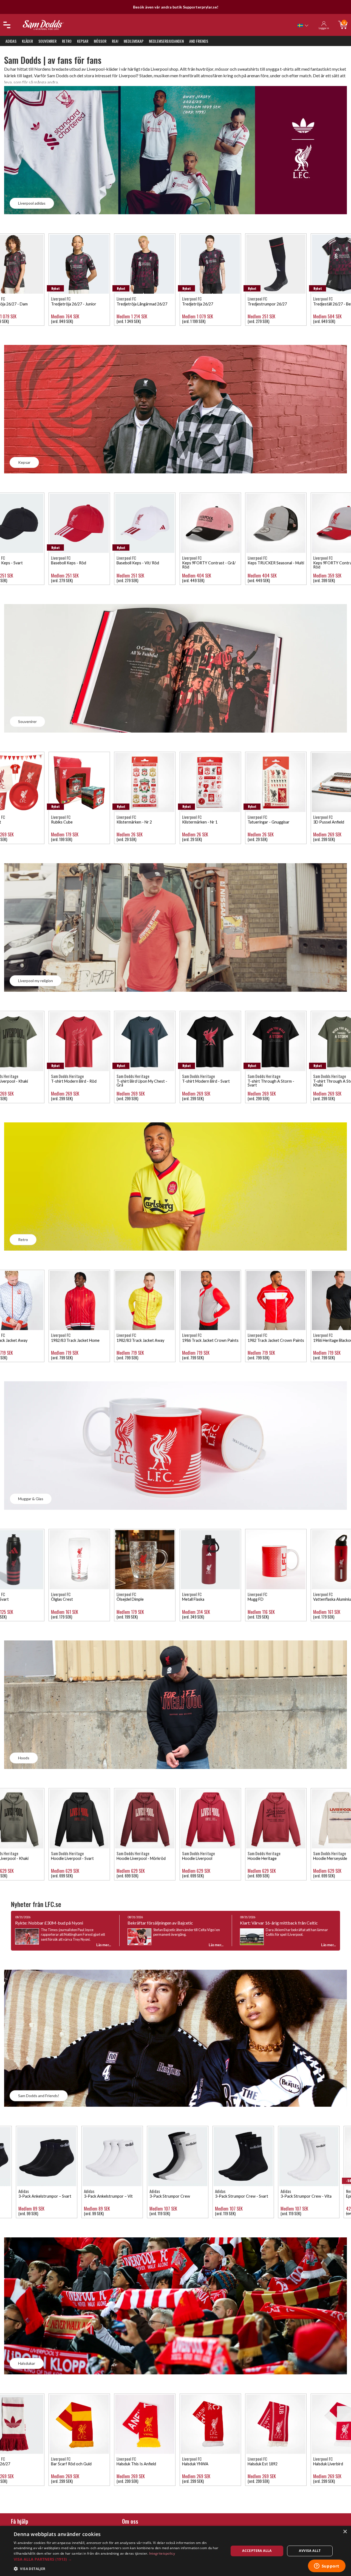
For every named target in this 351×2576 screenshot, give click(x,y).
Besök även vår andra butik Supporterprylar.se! (176, 7)
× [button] (345, 2532)
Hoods (24, 1758)
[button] (118, 2559)
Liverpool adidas (32, 203)
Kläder (27, 41)
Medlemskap (134, 41)
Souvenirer (47, 41)
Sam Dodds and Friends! (39, 2096)
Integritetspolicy (162, 2553)
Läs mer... (104, 1945)
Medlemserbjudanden (166, 41)
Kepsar (83, 41)
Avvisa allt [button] (310, 2551)
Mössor (100, 41)
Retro (67, 41)
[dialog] (175, 2551)
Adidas (11, 41)
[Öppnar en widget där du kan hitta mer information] (327, 2566)
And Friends (199, 41)
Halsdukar (27, 2363)
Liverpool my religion (36, 981)
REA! (115, 41)
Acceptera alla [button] (257, 2551)
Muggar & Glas (31, 1499)
